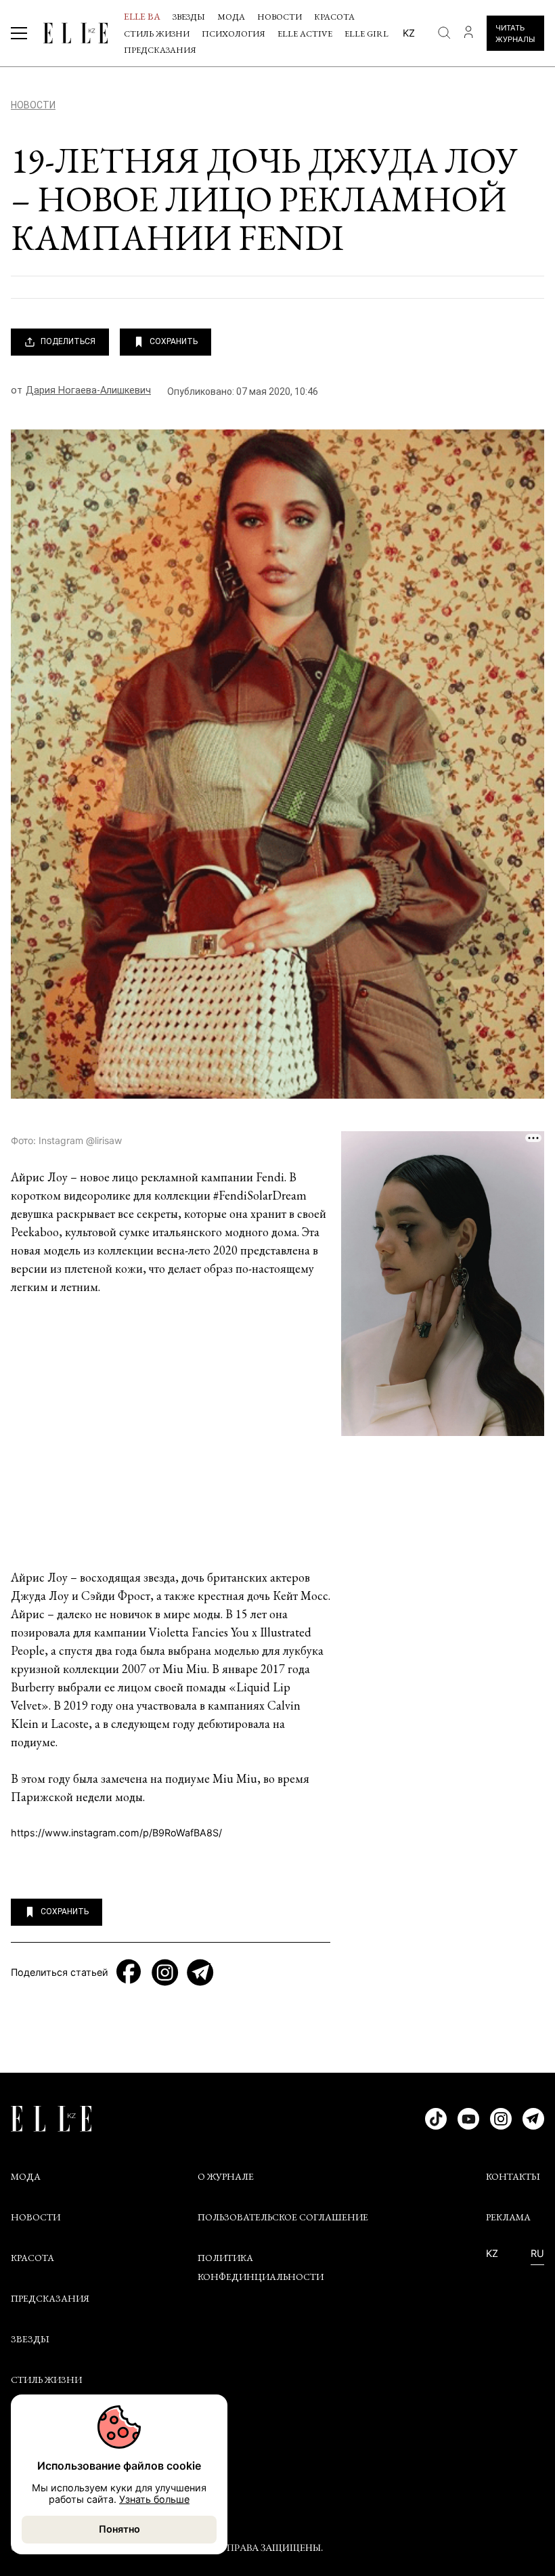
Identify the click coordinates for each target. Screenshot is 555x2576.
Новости (280, 17)
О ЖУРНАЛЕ (226, 2176)
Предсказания (160, 50)
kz (409, 33)
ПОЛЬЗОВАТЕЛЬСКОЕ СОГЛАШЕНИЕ (283, 2217)
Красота (334, 17)
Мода (231, 17)
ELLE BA (142, 16)
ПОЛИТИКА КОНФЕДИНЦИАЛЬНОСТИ (261, 2267)
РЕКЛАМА (508, 2217)
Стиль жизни (157, 34)
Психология (234, 34)
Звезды (189, 17)
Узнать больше (154, 2499)
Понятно (119, 2529)
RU (537, 2254)
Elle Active (305, 34)
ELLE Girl (367, 34)
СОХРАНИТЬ (174, 341)
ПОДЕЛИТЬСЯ (68, 341)
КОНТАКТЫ (513, 2176)
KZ (492, 2254)
